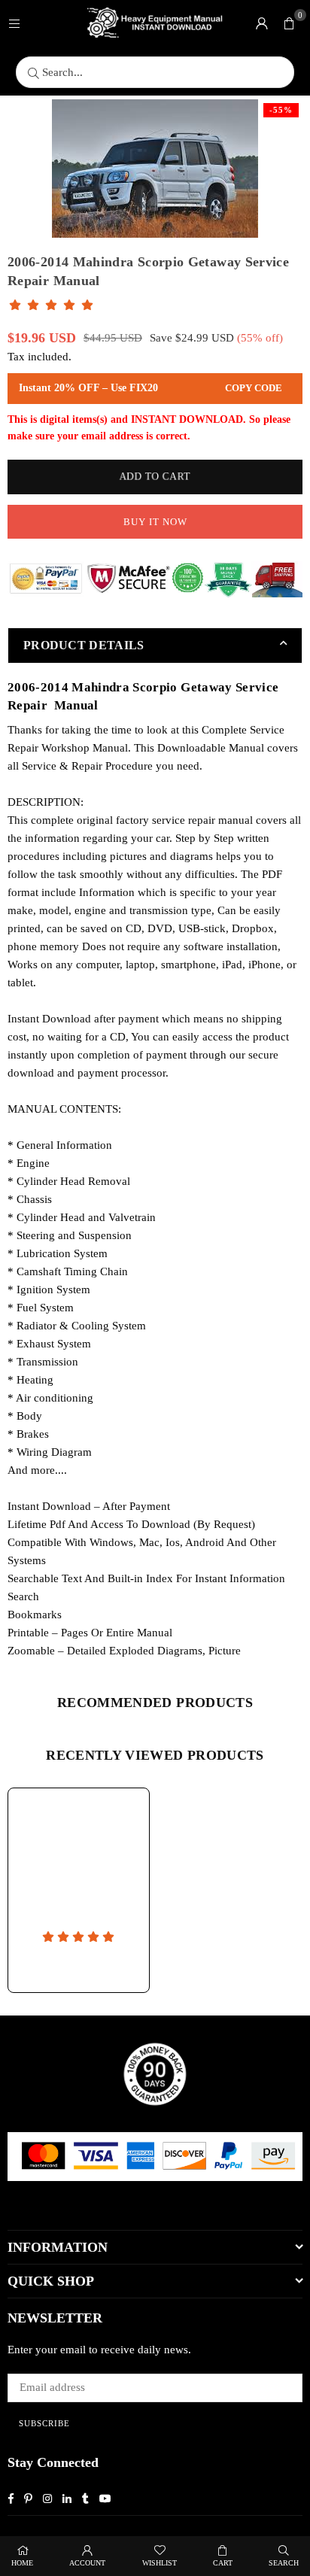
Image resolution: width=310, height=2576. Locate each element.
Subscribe (44, 2423)
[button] (289, 23)
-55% (281, 110)
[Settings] (262, 23)
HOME (22, 2563)
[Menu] (14, 23)
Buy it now (155, 522)
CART (223, 2563)
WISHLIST (160, 2563)
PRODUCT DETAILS (84, 645)
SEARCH (284, 2563)
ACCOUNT (87, 2563)
